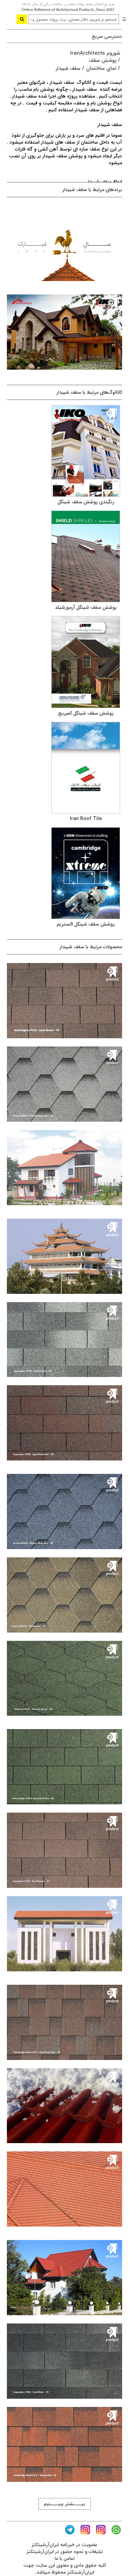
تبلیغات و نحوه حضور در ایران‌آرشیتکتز (65, 2552)
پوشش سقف (103, 60)
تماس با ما (65, 2558)
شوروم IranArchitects (95, 53)
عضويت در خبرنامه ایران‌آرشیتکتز (64, 2545)
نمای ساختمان (101, 68)
